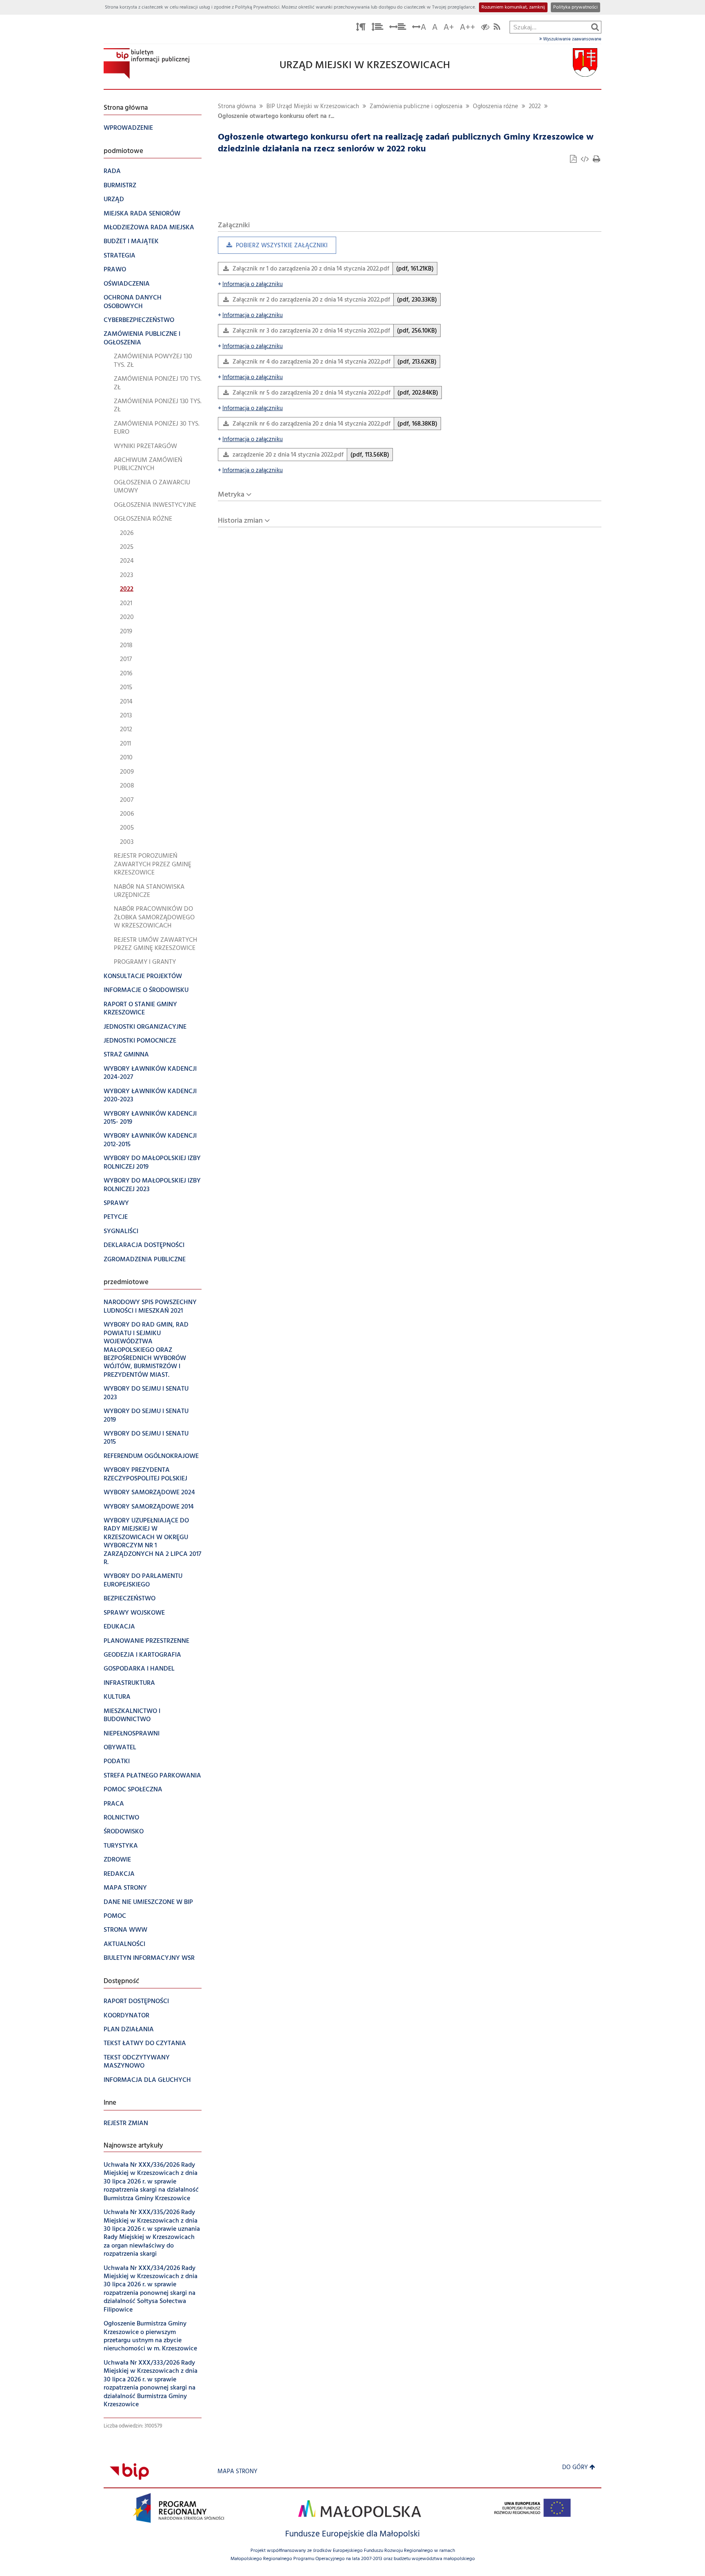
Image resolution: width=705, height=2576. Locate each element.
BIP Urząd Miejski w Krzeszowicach (313, 107)
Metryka (231, 495)
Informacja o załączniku (250, 285)
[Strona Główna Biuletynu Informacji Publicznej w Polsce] (129, 2472)
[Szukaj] (595, 27)
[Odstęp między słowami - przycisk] (398, 28)
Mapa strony (237, 2472)
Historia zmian (240, 521)
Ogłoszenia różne (495, 107)
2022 (535, 107)
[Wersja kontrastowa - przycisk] (485, 28)
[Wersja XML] (585, 160)
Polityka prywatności (575, 7)
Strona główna (237, 107)
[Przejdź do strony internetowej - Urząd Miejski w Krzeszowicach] (585, 63)
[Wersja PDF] (574, 160)
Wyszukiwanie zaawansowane (572, 39)
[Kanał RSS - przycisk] (497, 28)
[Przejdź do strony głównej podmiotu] (146, 63)
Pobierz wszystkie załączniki (273, 247)
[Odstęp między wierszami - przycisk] (377, 28)
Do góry (575, 2468)
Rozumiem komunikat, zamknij (513, 7)
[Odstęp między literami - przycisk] (361, 28)
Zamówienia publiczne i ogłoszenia (416, 107)
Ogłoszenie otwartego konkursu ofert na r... (276, 116)
